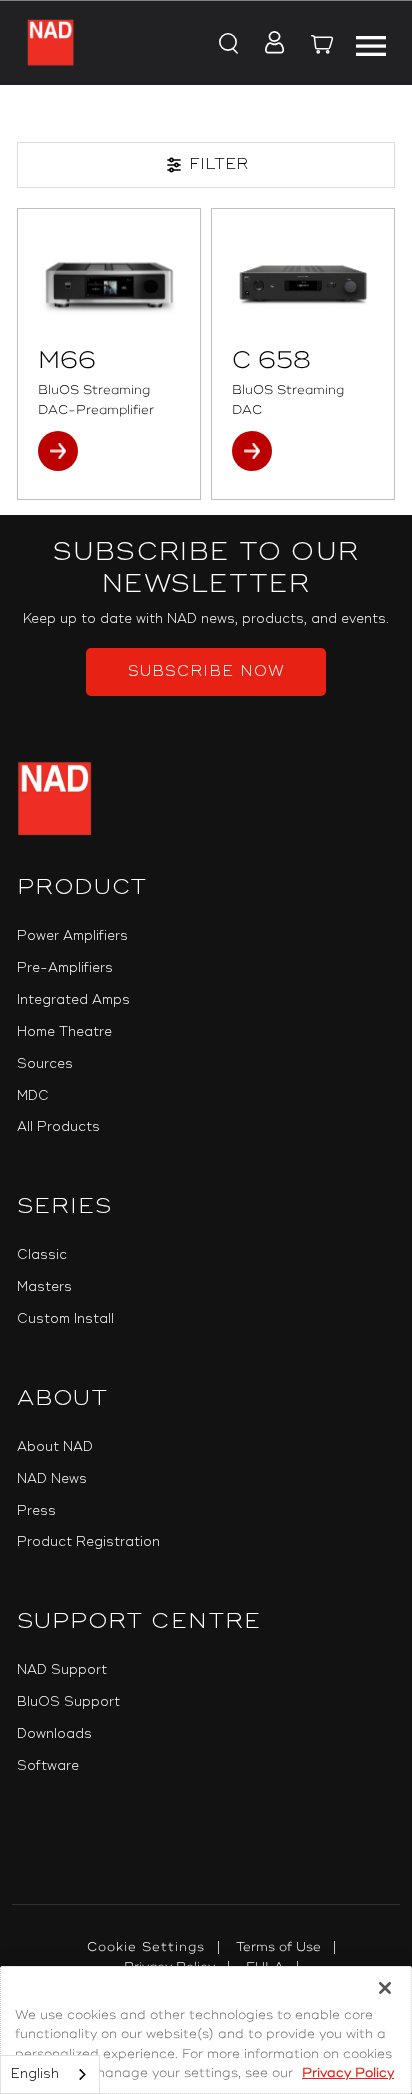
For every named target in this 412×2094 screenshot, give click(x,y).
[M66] (109, 282)
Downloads (54, 1734)
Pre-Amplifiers (65, 968)
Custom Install (65, 1319)
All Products (58, 1127)
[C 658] (303, 282)
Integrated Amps (73, 1000)
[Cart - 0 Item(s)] (323, 47)
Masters (44, 1287)
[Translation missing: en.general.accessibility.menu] (370, 43)
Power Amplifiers (72, 936)
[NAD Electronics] (50, 42)
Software (48, 1766)
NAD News (52, 1479)
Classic (42, 1255)
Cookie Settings (146, 1947)
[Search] (226, 45)
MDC (33, 1096)
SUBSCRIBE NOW (206, 671)
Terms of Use (278, 1947)
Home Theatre (64, 1032)
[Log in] (268, 45)
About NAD (55, 1447)
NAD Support (62, 1670)
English (35, 2074)
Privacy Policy (348, 2073)
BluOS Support (68, 1702)
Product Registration (88, 1542)
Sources (45, 1064)
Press (36, 1511)
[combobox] (50, 2074)
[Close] (385, 1988)
